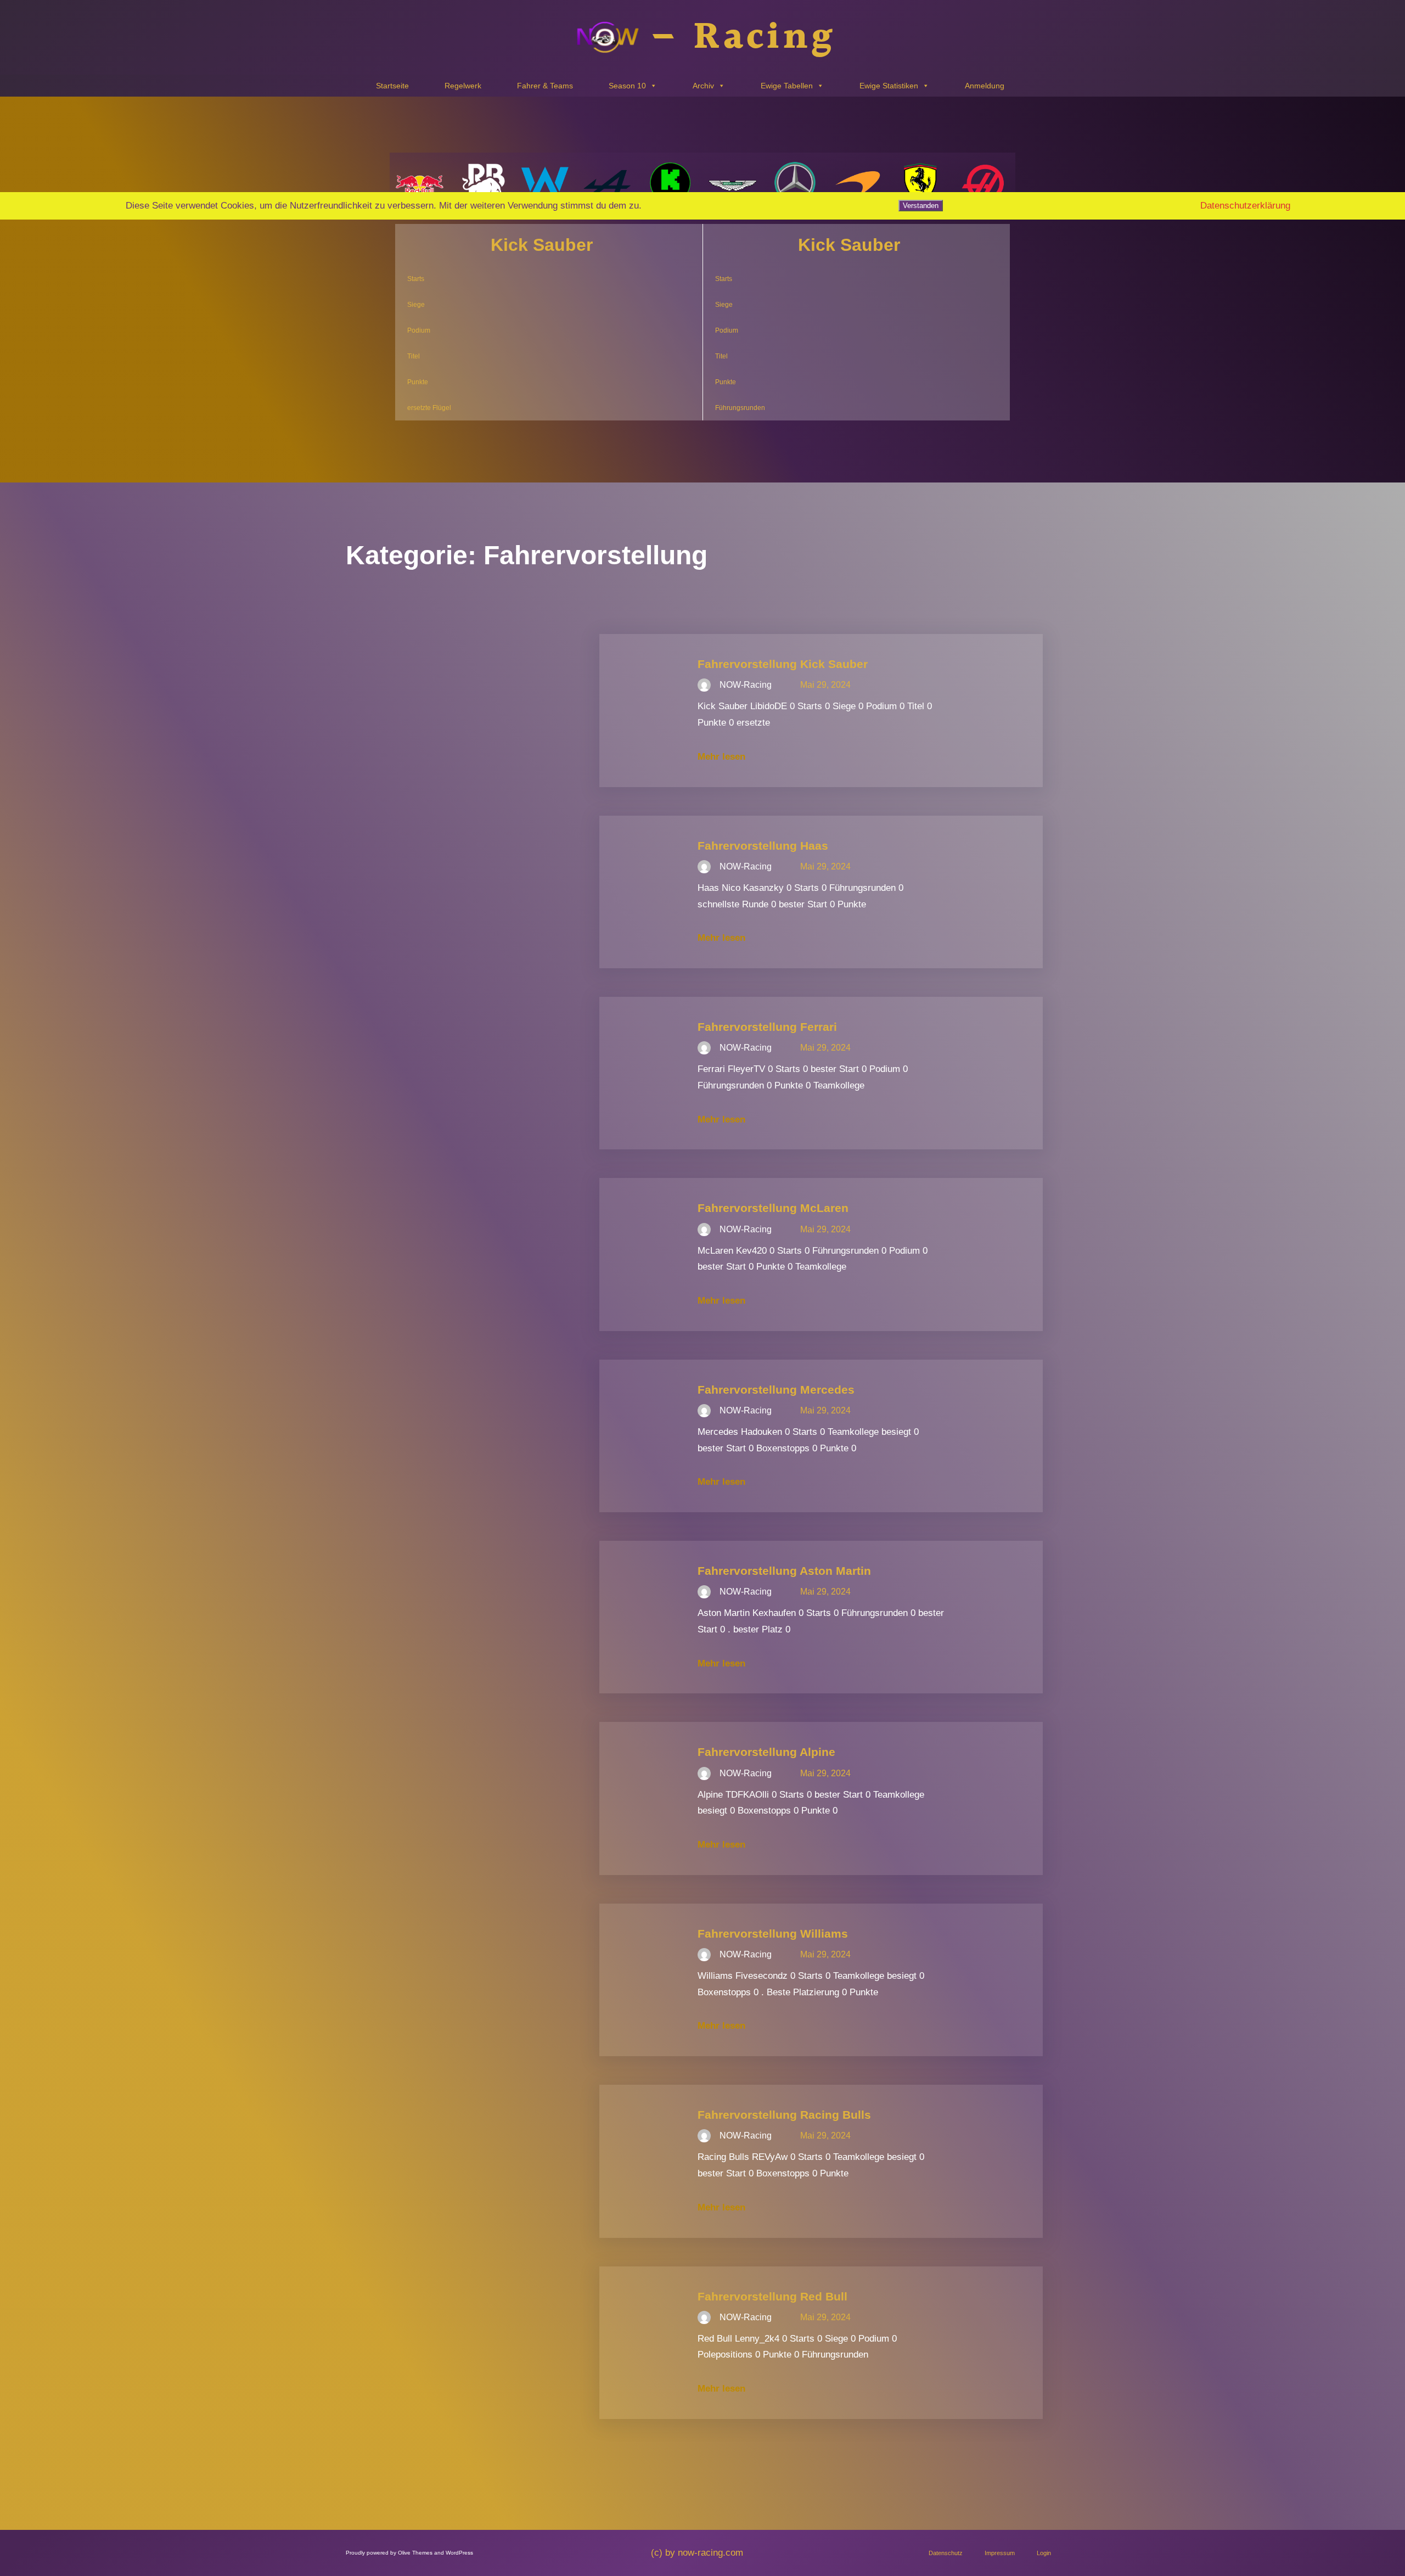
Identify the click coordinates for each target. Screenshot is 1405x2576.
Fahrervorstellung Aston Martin (784, 1571)
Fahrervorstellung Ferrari (767, 1027)
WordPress (459, 2553)
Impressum (1000, 2553)
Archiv (703, 86)
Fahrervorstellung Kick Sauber (783, 664)
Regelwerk (463, 86)
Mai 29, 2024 (825, 685)
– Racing (743, 38)
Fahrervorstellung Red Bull (772, 2296)
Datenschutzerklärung (1245, 206)
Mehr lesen (721, 757)
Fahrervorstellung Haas (763, 846)
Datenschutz (946, 2553)
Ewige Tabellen (787, 86)
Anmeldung (985, 86)
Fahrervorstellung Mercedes (776, 1390)
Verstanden (921, 206)
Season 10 (627, 86)
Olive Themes (416, 2553)
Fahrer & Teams (545, 86)
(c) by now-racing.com (697, 2553)
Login (1044, 2553)
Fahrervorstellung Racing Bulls (784, 2115)
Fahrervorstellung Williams (773, 1934)
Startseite (392, 86)
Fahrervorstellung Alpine (766, 1752)
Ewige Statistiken (889, 86)
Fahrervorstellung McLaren (773, 1208)
